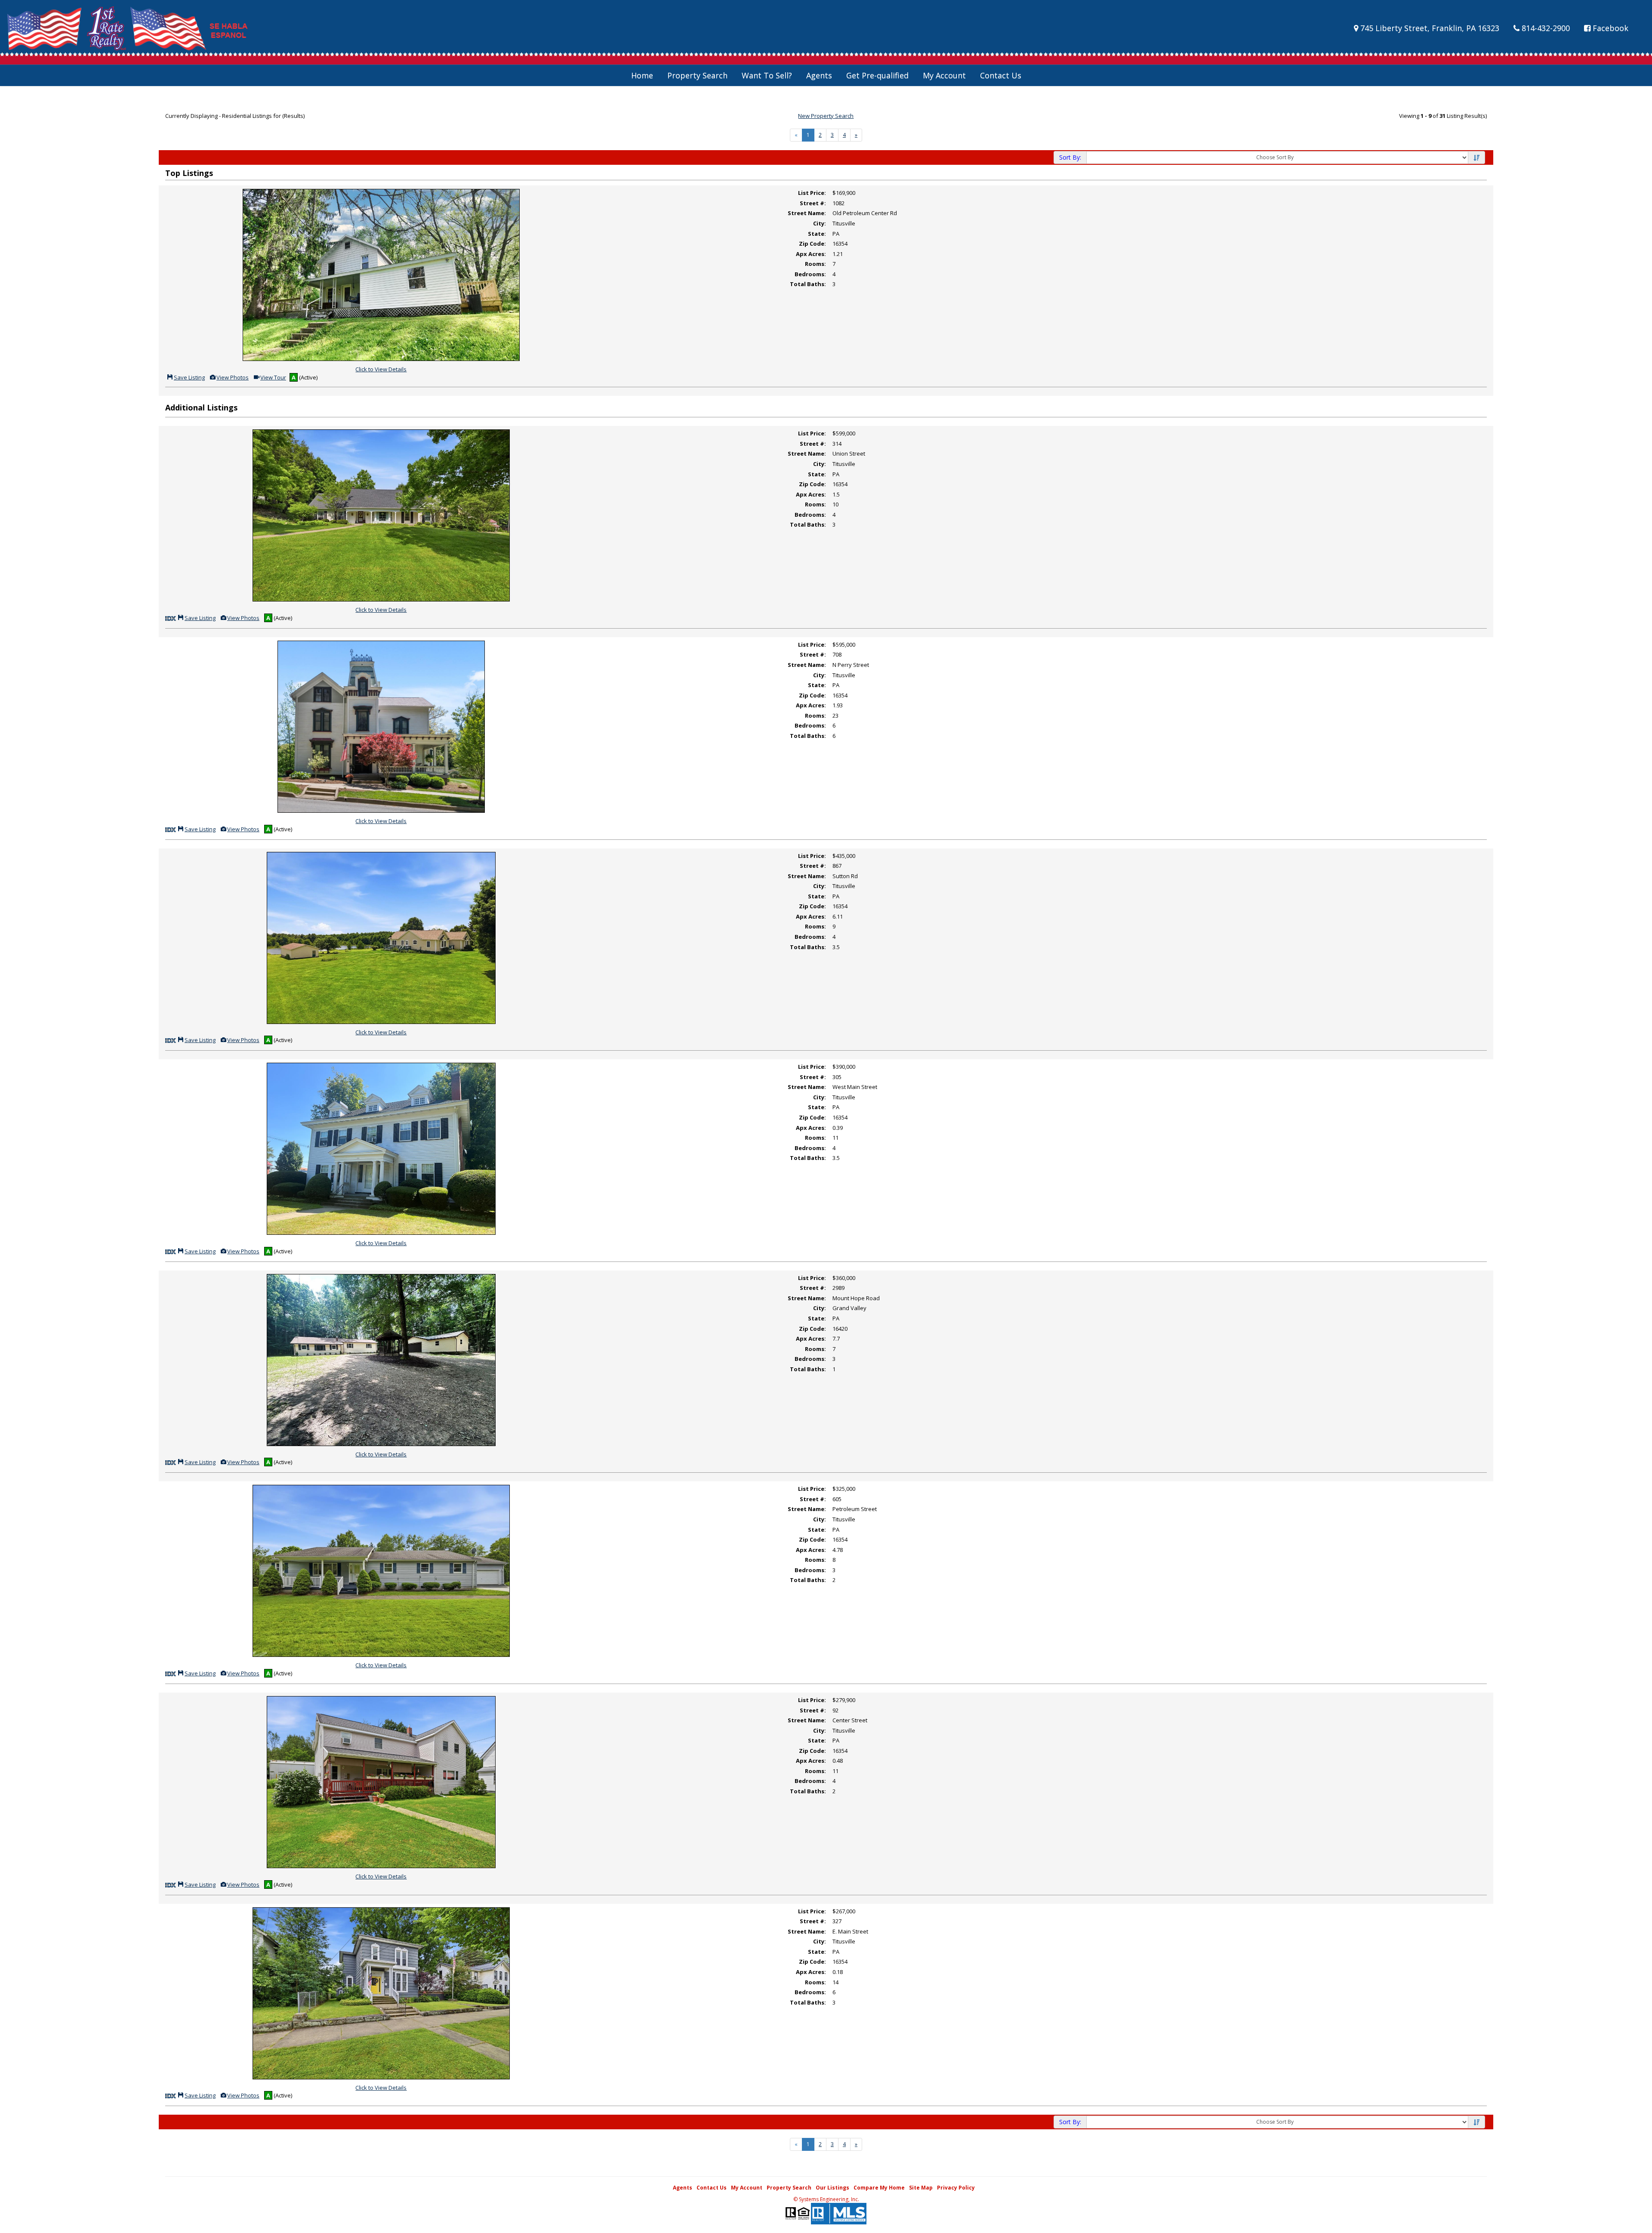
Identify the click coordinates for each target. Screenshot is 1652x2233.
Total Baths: (808, 284)
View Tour (273, 377)
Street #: (813, 203)
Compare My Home (879, 2188)
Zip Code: (812, 244)
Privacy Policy (956, 2188)
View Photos (232, 377)
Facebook (1609, 28)
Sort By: (1070, 157)
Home (642, 75)
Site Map (921, 2188)
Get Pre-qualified (877, 75)
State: (817, 234)
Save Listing (189, 377)
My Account (944, 75)
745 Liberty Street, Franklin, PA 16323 (1429, 28)
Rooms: (815, 264)
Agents (819, 75)
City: (820, 223)
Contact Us (1001, 75)
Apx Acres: (811, 254)
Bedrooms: (810, 274)
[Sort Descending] (1476, 158)
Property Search (697, 75)
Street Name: (807, 213)
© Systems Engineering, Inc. (826, 2199)
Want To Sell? (767, 75)
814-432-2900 (1545, 28)
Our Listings (832, 2188)
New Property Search (826, 116)
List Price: (812, 193)
